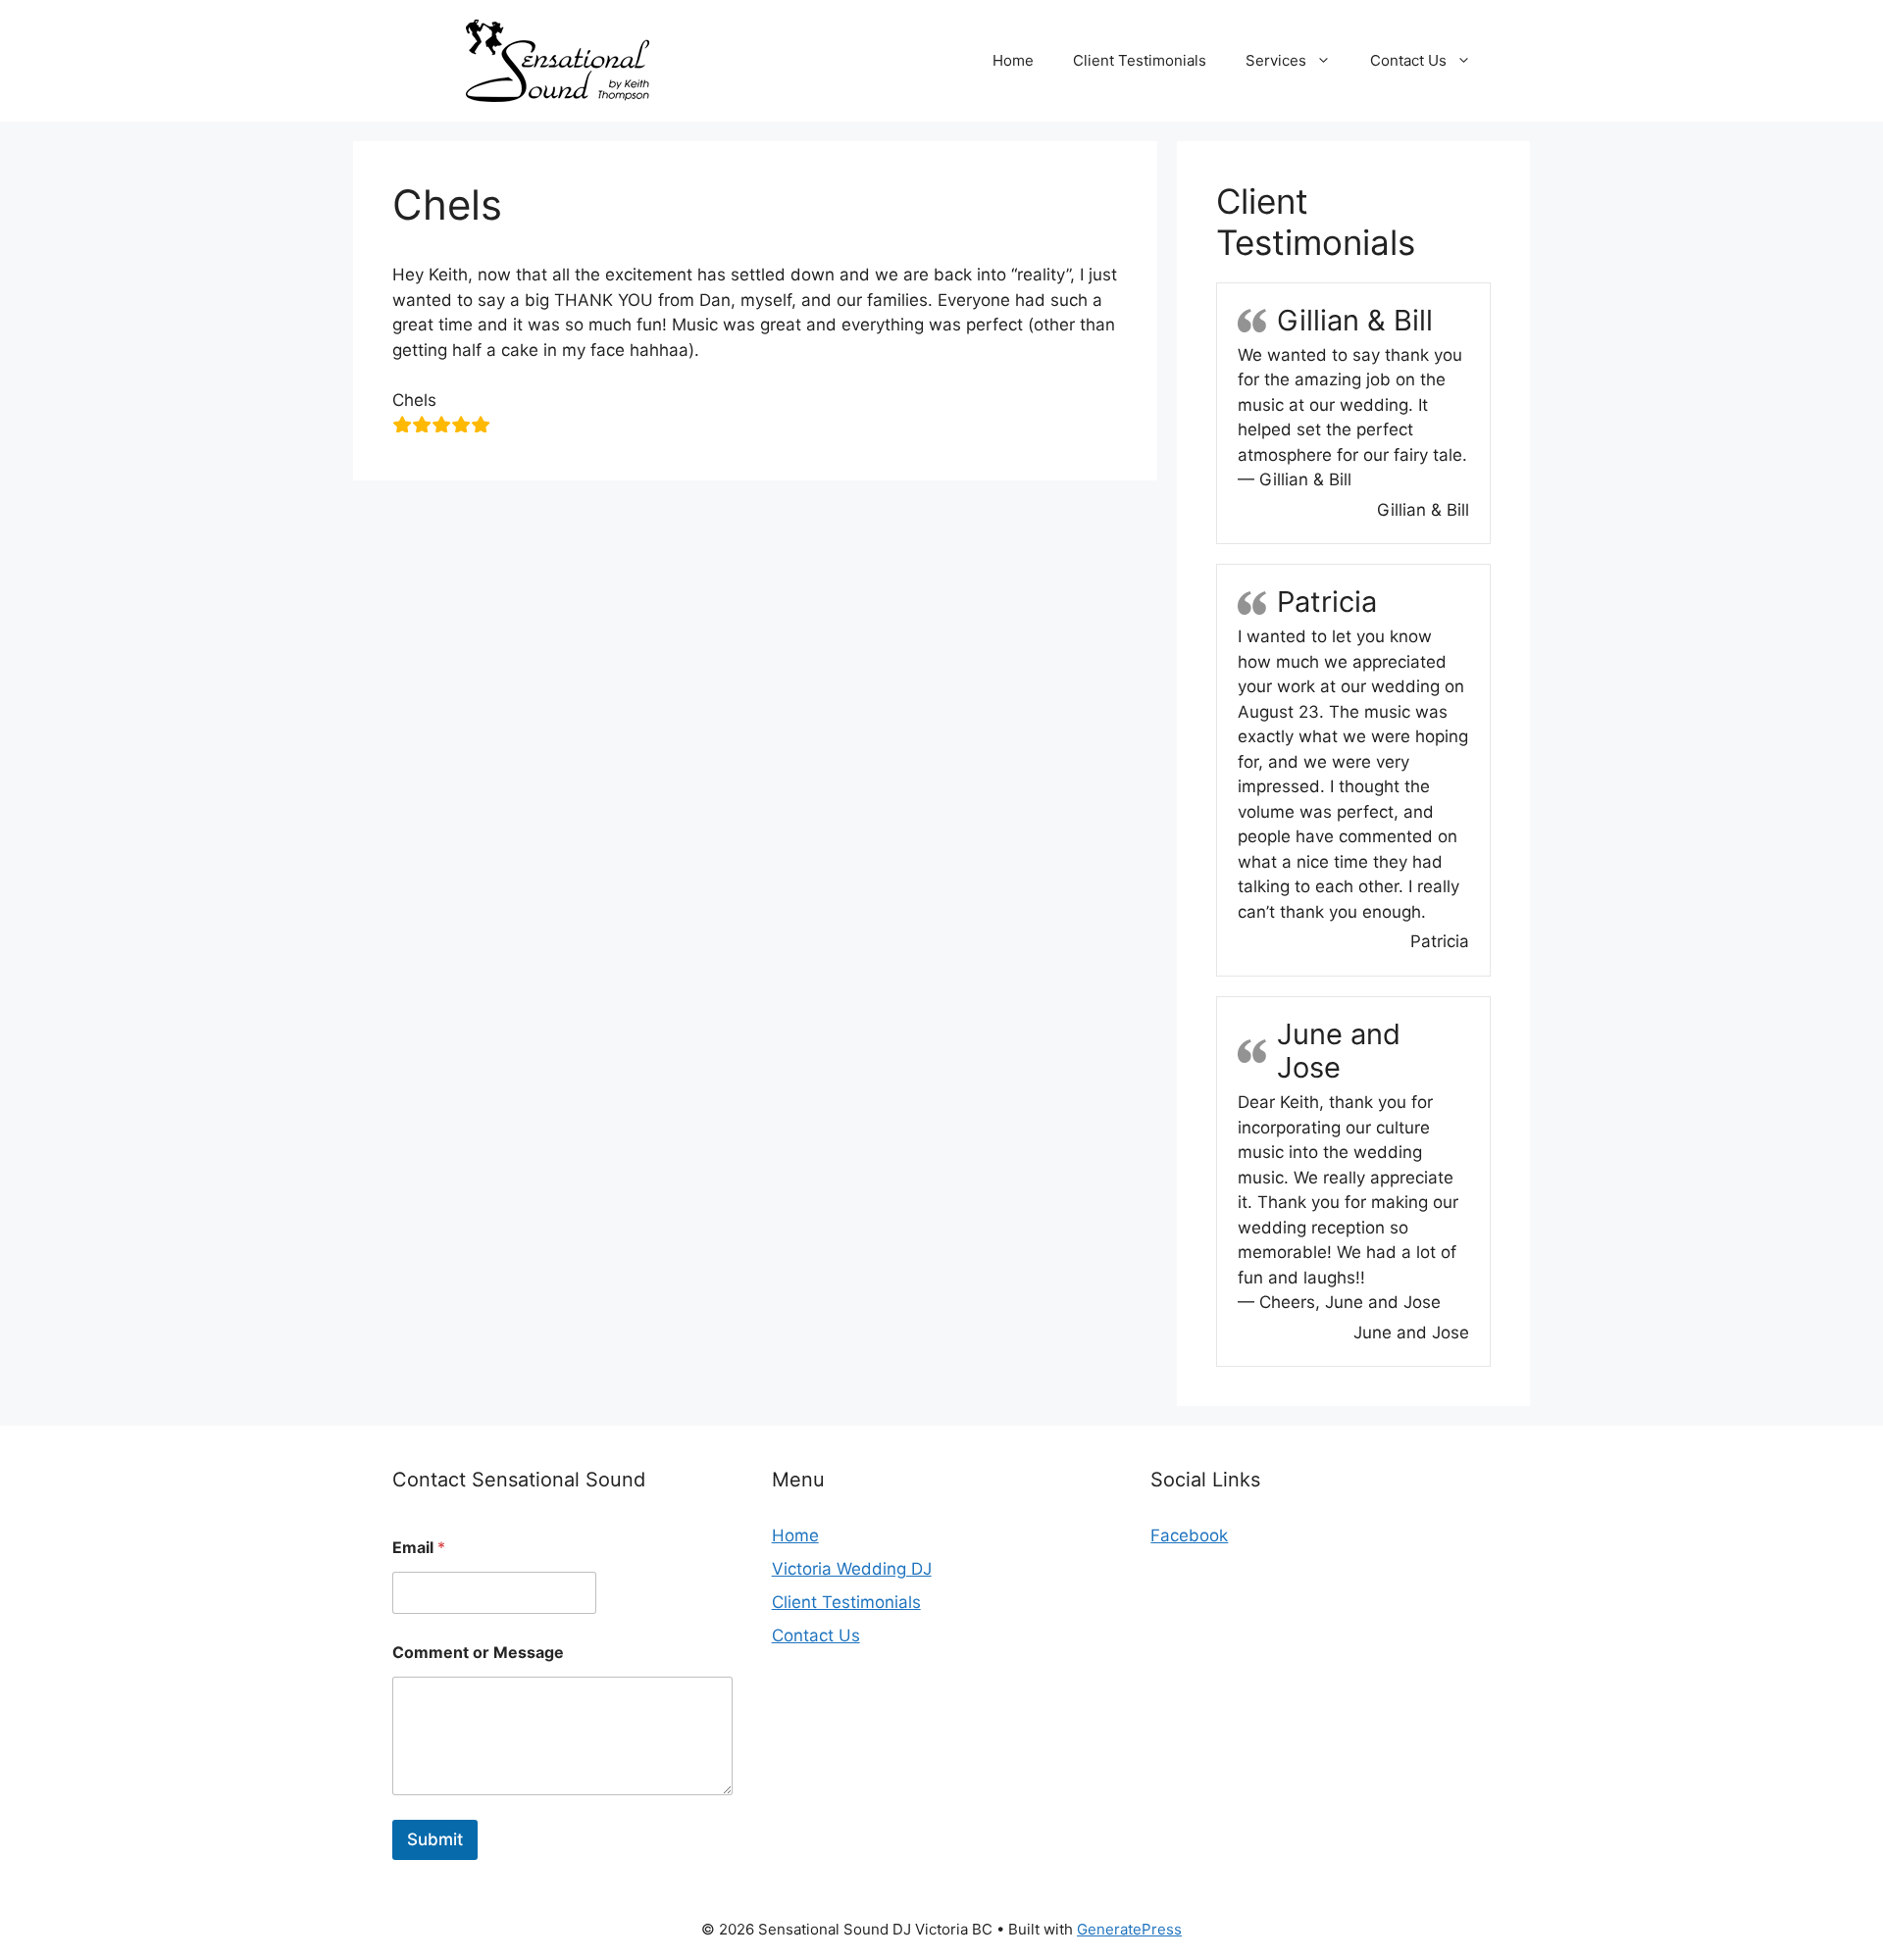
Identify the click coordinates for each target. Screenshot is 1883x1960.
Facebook (1189, 1535)
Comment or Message (478, 1653)
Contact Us (1408, 60)
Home (1013, 60)
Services (1276, 60)
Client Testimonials (1140, 60)
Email (419, 1548)
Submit (435, 1839)
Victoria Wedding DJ (852, 1569)
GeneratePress (1129, 1929)
